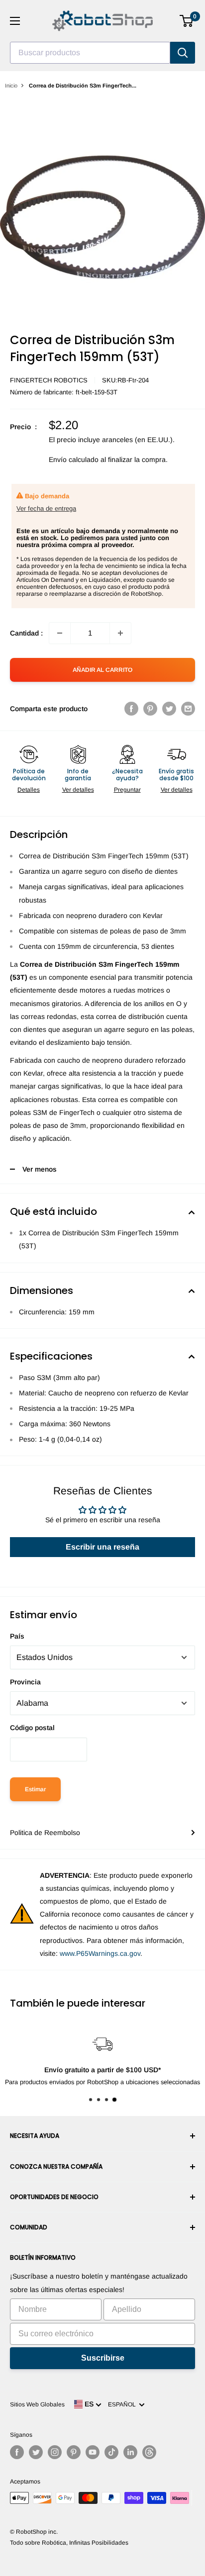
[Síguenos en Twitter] (36, 2452)
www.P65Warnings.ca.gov (100, 1953)
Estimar (35, 1789)
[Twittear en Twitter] (169, 709)
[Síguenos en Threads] (149, 2452)
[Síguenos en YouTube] (93, 2452)
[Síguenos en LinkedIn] (130, 2452)
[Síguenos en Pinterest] (74, 2452)
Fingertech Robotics (49, 380)
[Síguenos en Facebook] (17, 2452)
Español (123, 2404)
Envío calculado (74, 460)
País (17, 1636)
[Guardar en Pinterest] (150, 709)
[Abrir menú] (15, 21)
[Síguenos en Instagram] (55, 2452)
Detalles (29, 790)
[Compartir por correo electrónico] (188, 709)
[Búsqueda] (183, 53)
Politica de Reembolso (45, 1833)
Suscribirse (103, 2358)
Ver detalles (78, 790)
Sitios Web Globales (37, 2404)
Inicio (11, 86)
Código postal (32, 1728)
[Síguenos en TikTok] (111, 2452)
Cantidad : (26, 633)
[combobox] (90, 53)
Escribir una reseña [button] (102, 1547)
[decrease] (60, 633)
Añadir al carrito (102, 670)
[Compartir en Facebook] (131, 709)
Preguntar (127, 790)
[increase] (120, 633)
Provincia (25, 1682)
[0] (187, 21)
